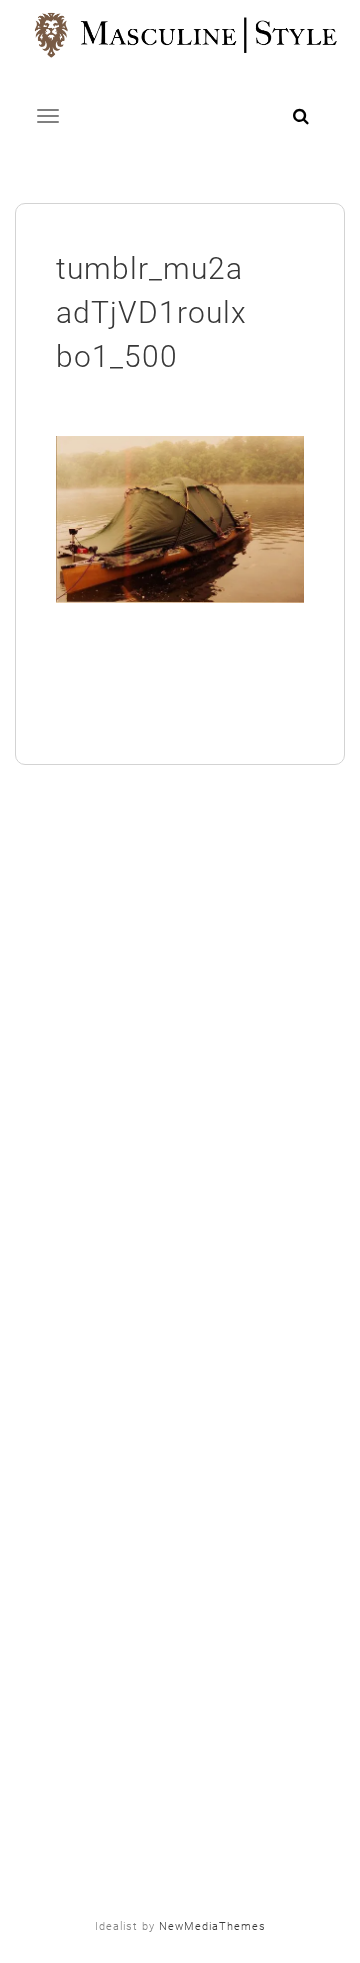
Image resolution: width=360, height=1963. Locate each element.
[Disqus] (180, 1066)
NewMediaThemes (212, 1926)
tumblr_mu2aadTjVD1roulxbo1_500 (151, 312)
